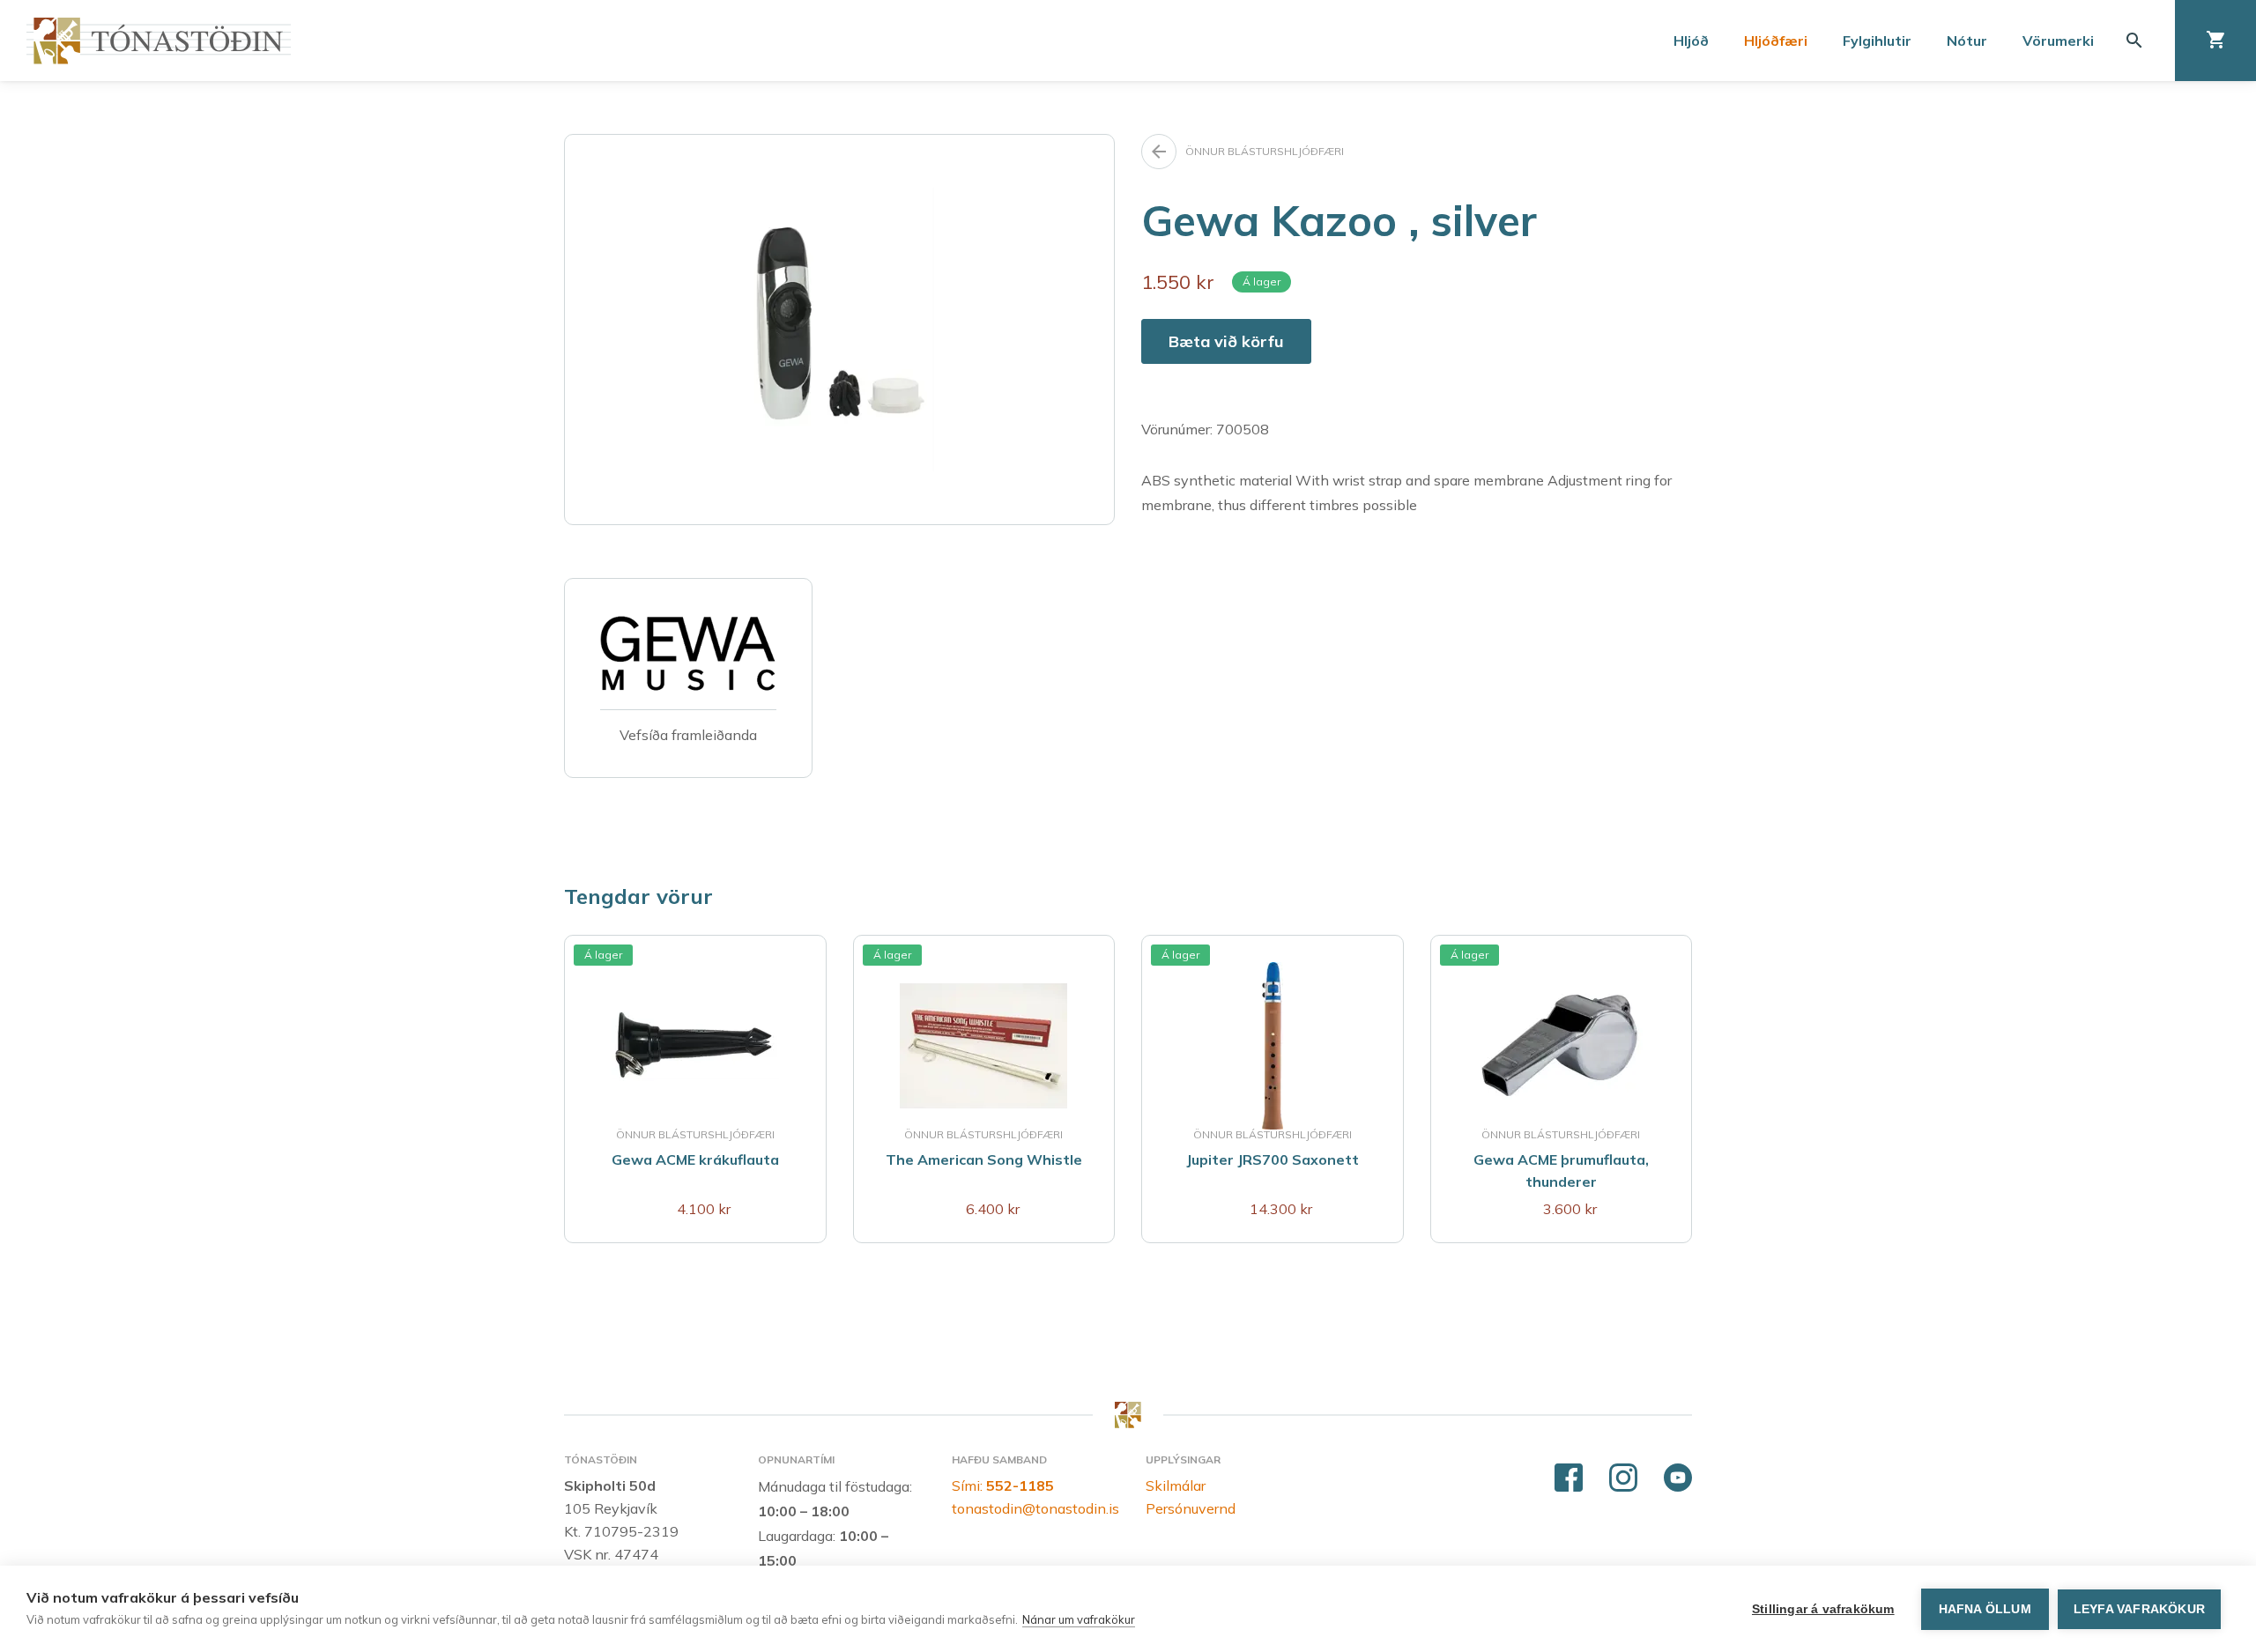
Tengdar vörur (638, 896)
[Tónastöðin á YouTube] (1678, 1478)
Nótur (1967, 41)
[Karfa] (2215, 41)
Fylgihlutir (1877, 41)
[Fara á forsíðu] (159, 41)
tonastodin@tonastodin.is (1035, 1508)
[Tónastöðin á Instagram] (1623, 1478)
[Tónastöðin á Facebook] (1569, 1478)
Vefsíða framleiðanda (688, 735)
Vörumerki (2058, 41)
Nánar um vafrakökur (1079, 1619)
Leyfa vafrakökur (2139, 1609)
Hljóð (1691, 41)
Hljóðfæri (1776, 41)
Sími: (1003, 1485)
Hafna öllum (1985, 1609)
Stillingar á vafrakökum (1823, 1609)
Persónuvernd (1191, 1508)
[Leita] (2134, 41)
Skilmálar (1176, 1485)
